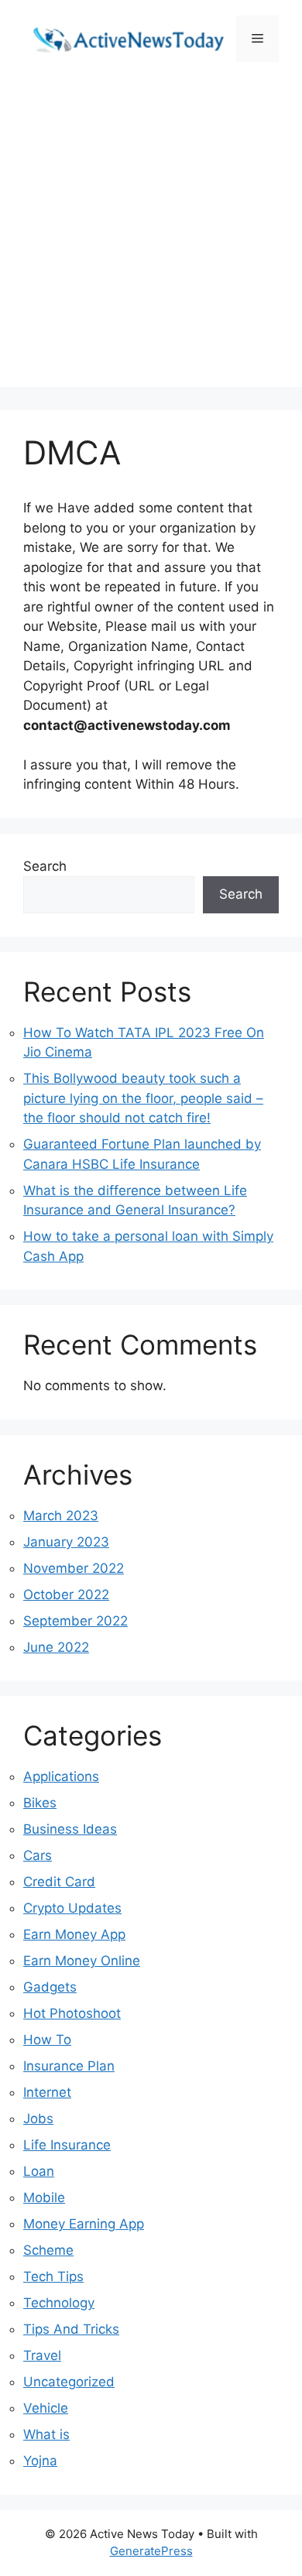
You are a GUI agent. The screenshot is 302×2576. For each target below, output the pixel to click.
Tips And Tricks (71, 2329)
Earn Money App (74, 1934)
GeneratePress (151, 2551)
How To (47, 2040)
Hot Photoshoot (72, 2013)
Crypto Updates (72, 1908)
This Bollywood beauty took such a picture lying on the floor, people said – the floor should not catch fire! (143, 1098)
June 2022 (56, 1647)
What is (46, 2434)
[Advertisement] (151, 236)
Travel (42, 2355)
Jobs (38, 2119)
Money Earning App (84, 2224)
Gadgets (50, 1987)
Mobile (44, 2197)
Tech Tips (53, 2276)
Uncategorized (69, 2382)
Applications (61, 1776)
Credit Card (59, 1882)
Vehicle (46, 2408)
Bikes (40, 1803)
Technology (59, 2303)
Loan (39, 2171)
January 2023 (66, 1542)
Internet (47, 2092)
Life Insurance (67, 2145)
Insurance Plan (69, 2066)
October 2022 (66, 1595)
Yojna (40, 2461)
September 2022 (75, 1621)
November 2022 (74, 1568)
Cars (38, 1855)
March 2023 (61, 1516)
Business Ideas (70, 1829)
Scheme (48, 2250)
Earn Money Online (82, 1961)
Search (45, 866)
